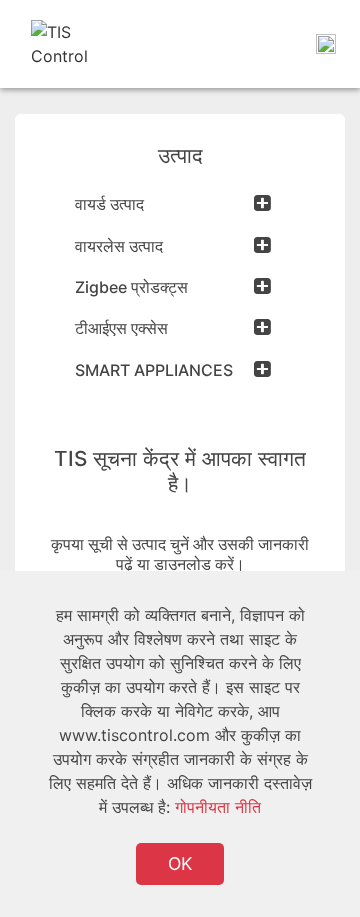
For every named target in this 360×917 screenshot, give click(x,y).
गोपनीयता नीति (218, 807)
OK (180, 863)
